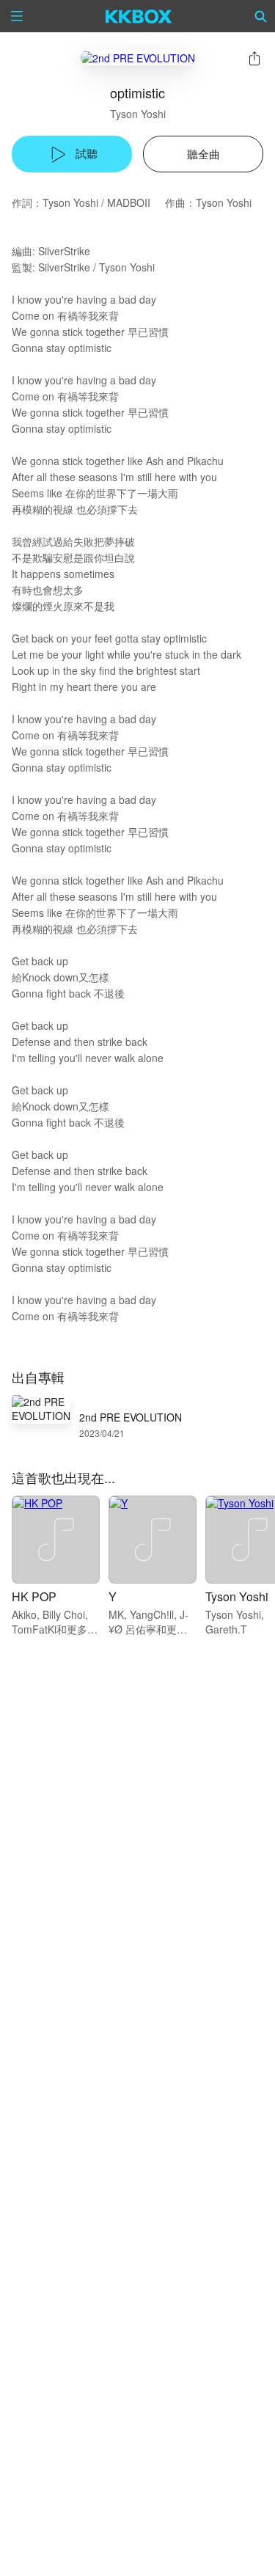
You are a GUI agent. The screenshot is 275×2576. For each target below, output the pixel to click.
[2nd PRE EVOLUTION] (138, 58)
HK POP (34, 1596)
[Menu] (17, 16)
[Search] (261, 16)
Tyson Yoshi (138, 114)
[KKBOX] (139, 16)
